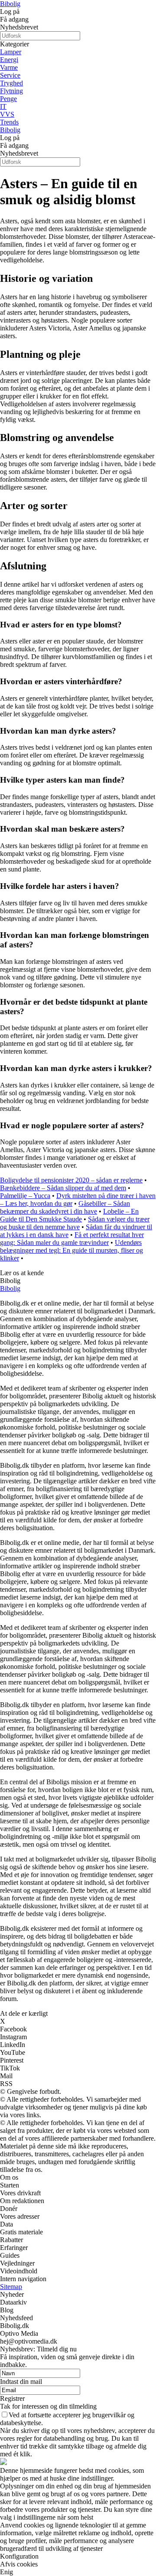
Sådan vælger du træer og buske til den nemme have (75, 1223)
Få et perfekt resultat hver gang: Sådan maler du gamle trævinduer (72, 1239)
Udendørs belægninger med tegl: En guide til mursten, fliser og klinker (71, 1250)
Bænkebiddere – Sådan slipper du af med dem (63, 1188)
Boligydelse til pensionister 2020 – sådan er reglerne (71, 1180)
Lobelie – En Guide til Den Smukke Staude (69, 1215)
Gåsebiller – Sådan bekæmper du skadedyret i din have (65, 1207)
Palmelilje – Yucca (25, 1196)
